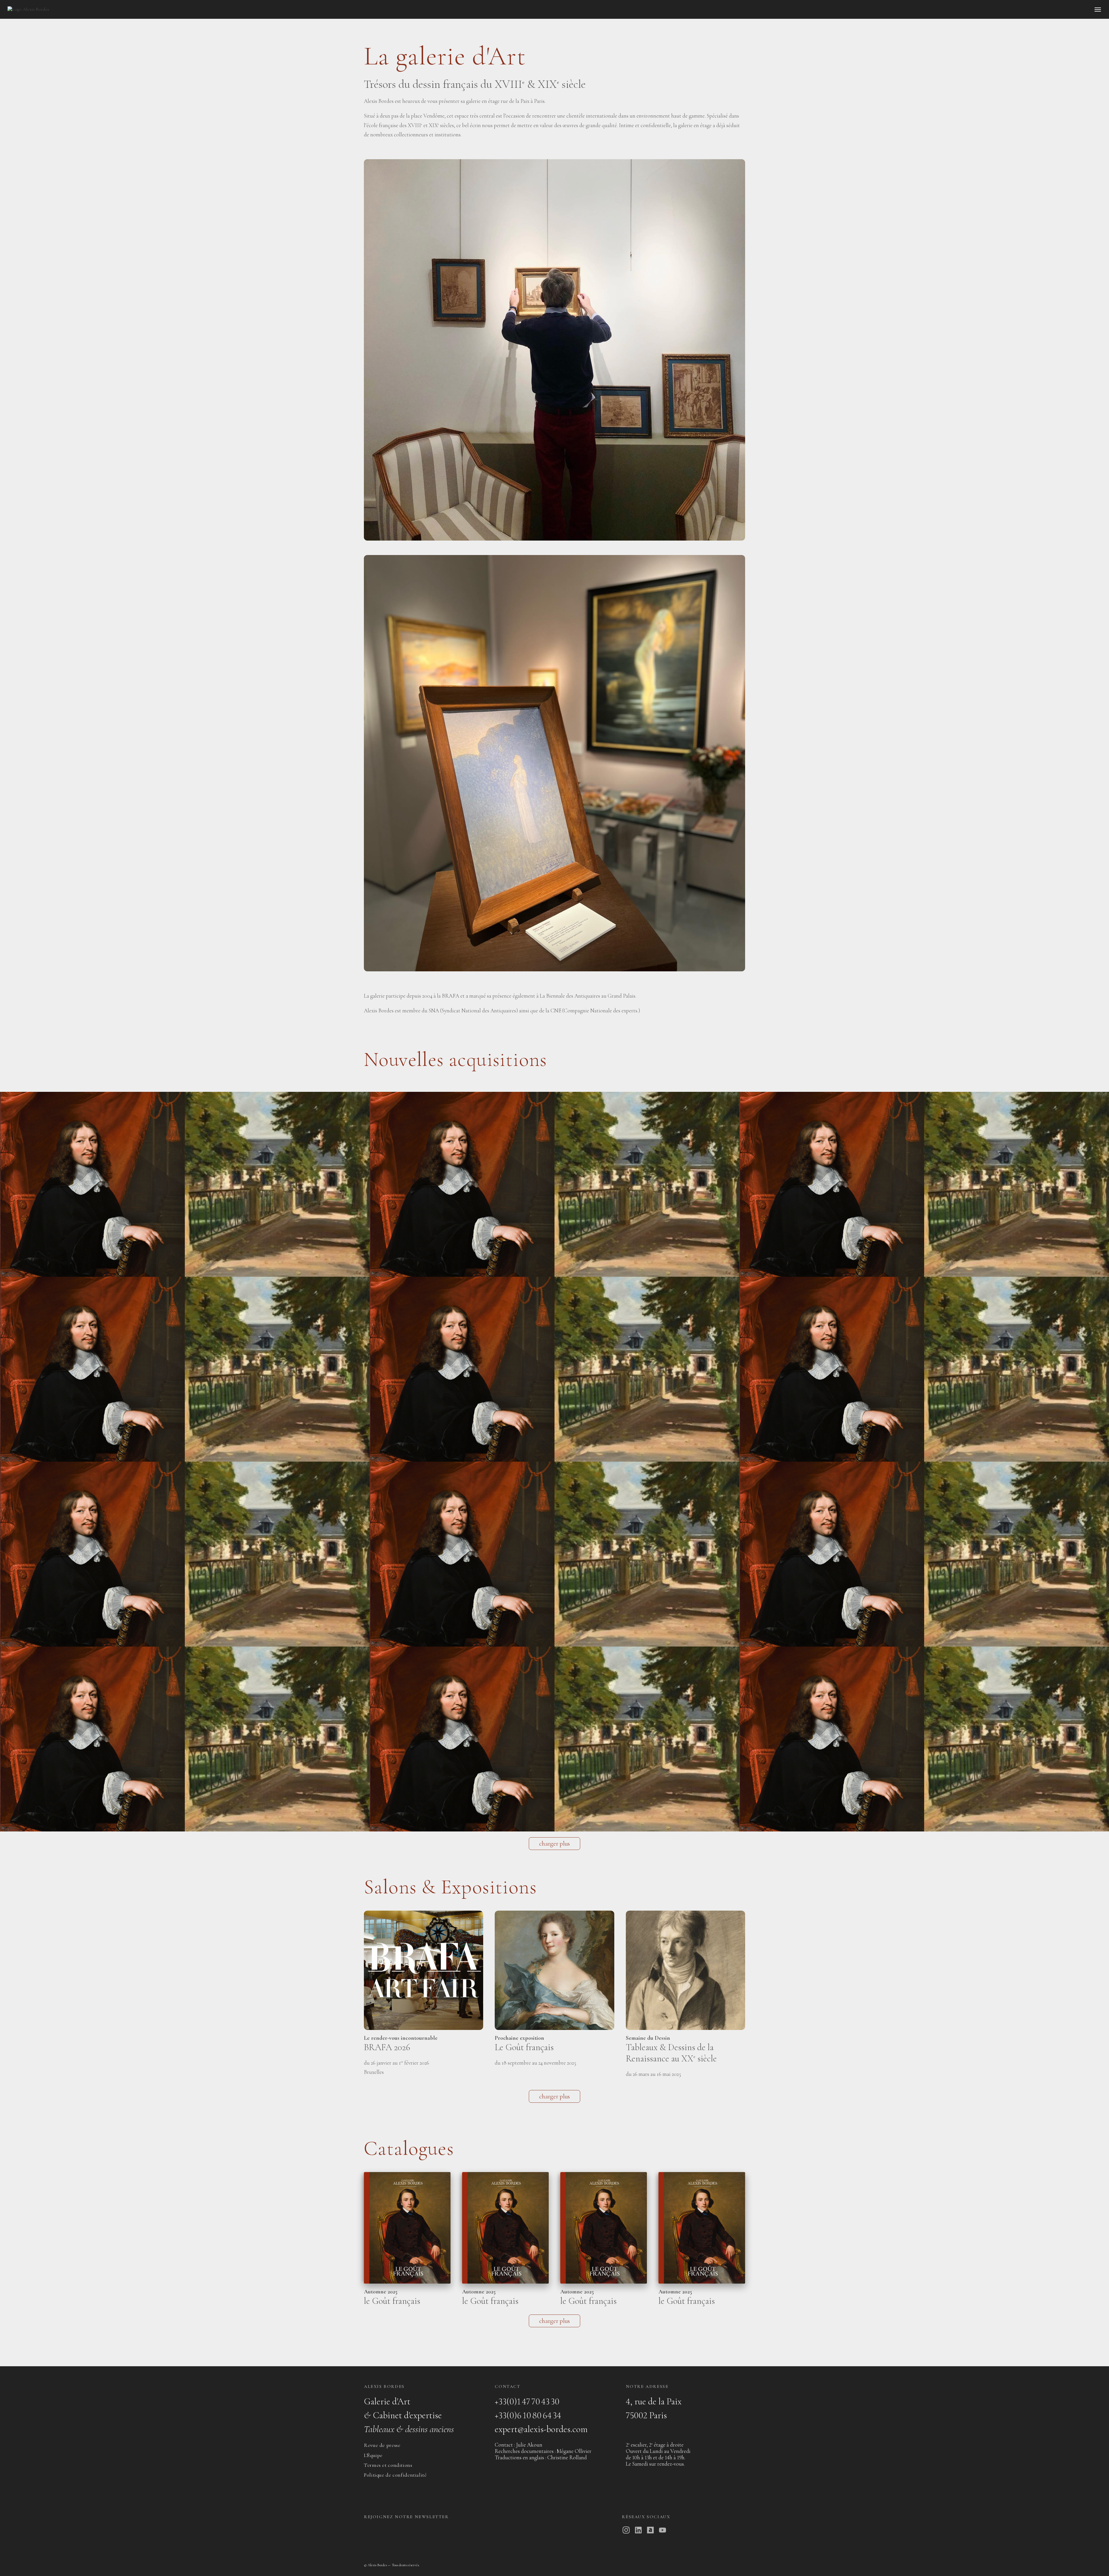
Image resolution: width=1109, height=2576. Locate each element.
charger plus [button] (554, 1844)
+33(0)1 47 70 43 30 (527, 2401)
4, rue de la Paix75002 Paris (654, 2408)
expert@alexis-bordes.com (541, 2429)
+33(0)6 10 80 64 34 (528, 2415)
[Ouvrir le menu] (1098, 10)
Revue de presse (382, 2445)
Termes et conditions (388, 2465)
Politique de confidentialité (395, 2475)
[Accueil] (28, 9)
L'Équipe (373, 2455)
